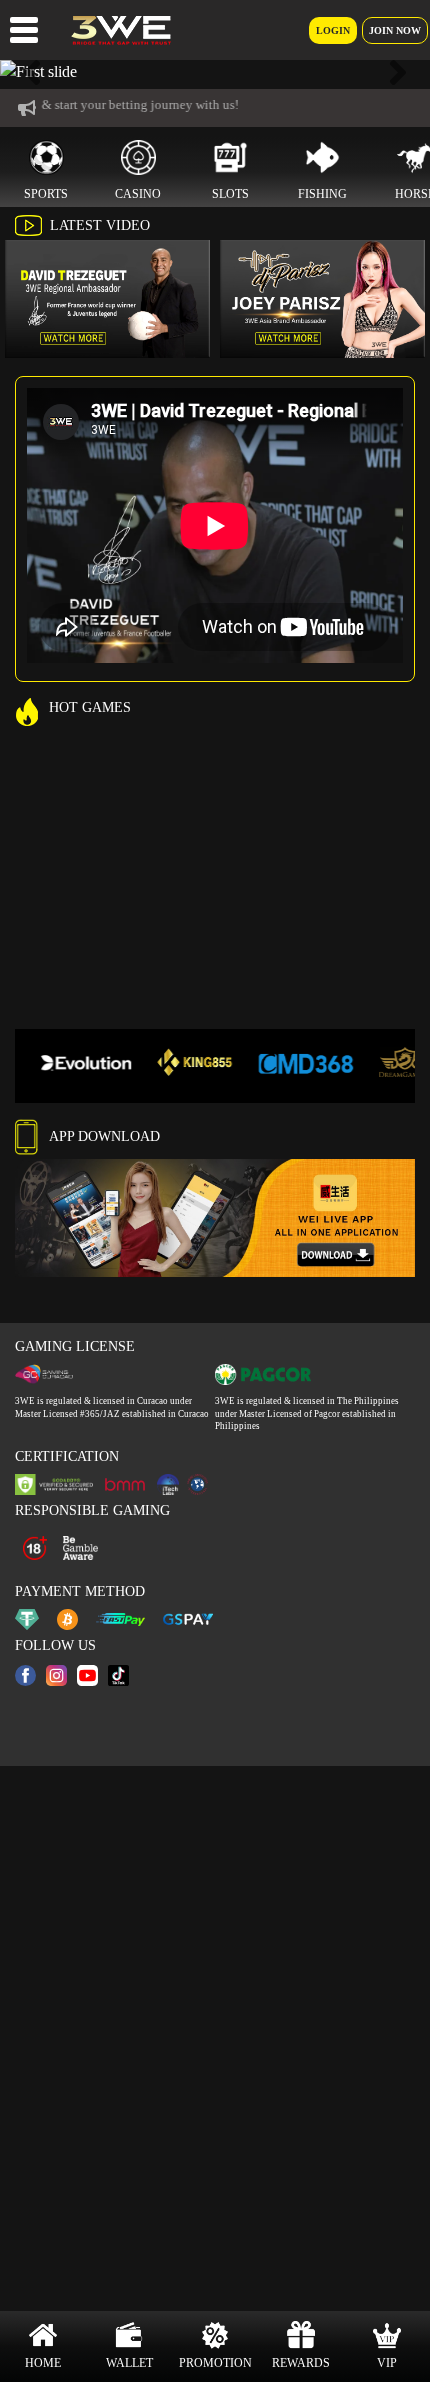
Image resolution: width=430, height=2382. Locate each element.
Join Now (395, 30)
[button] (32, 72)
